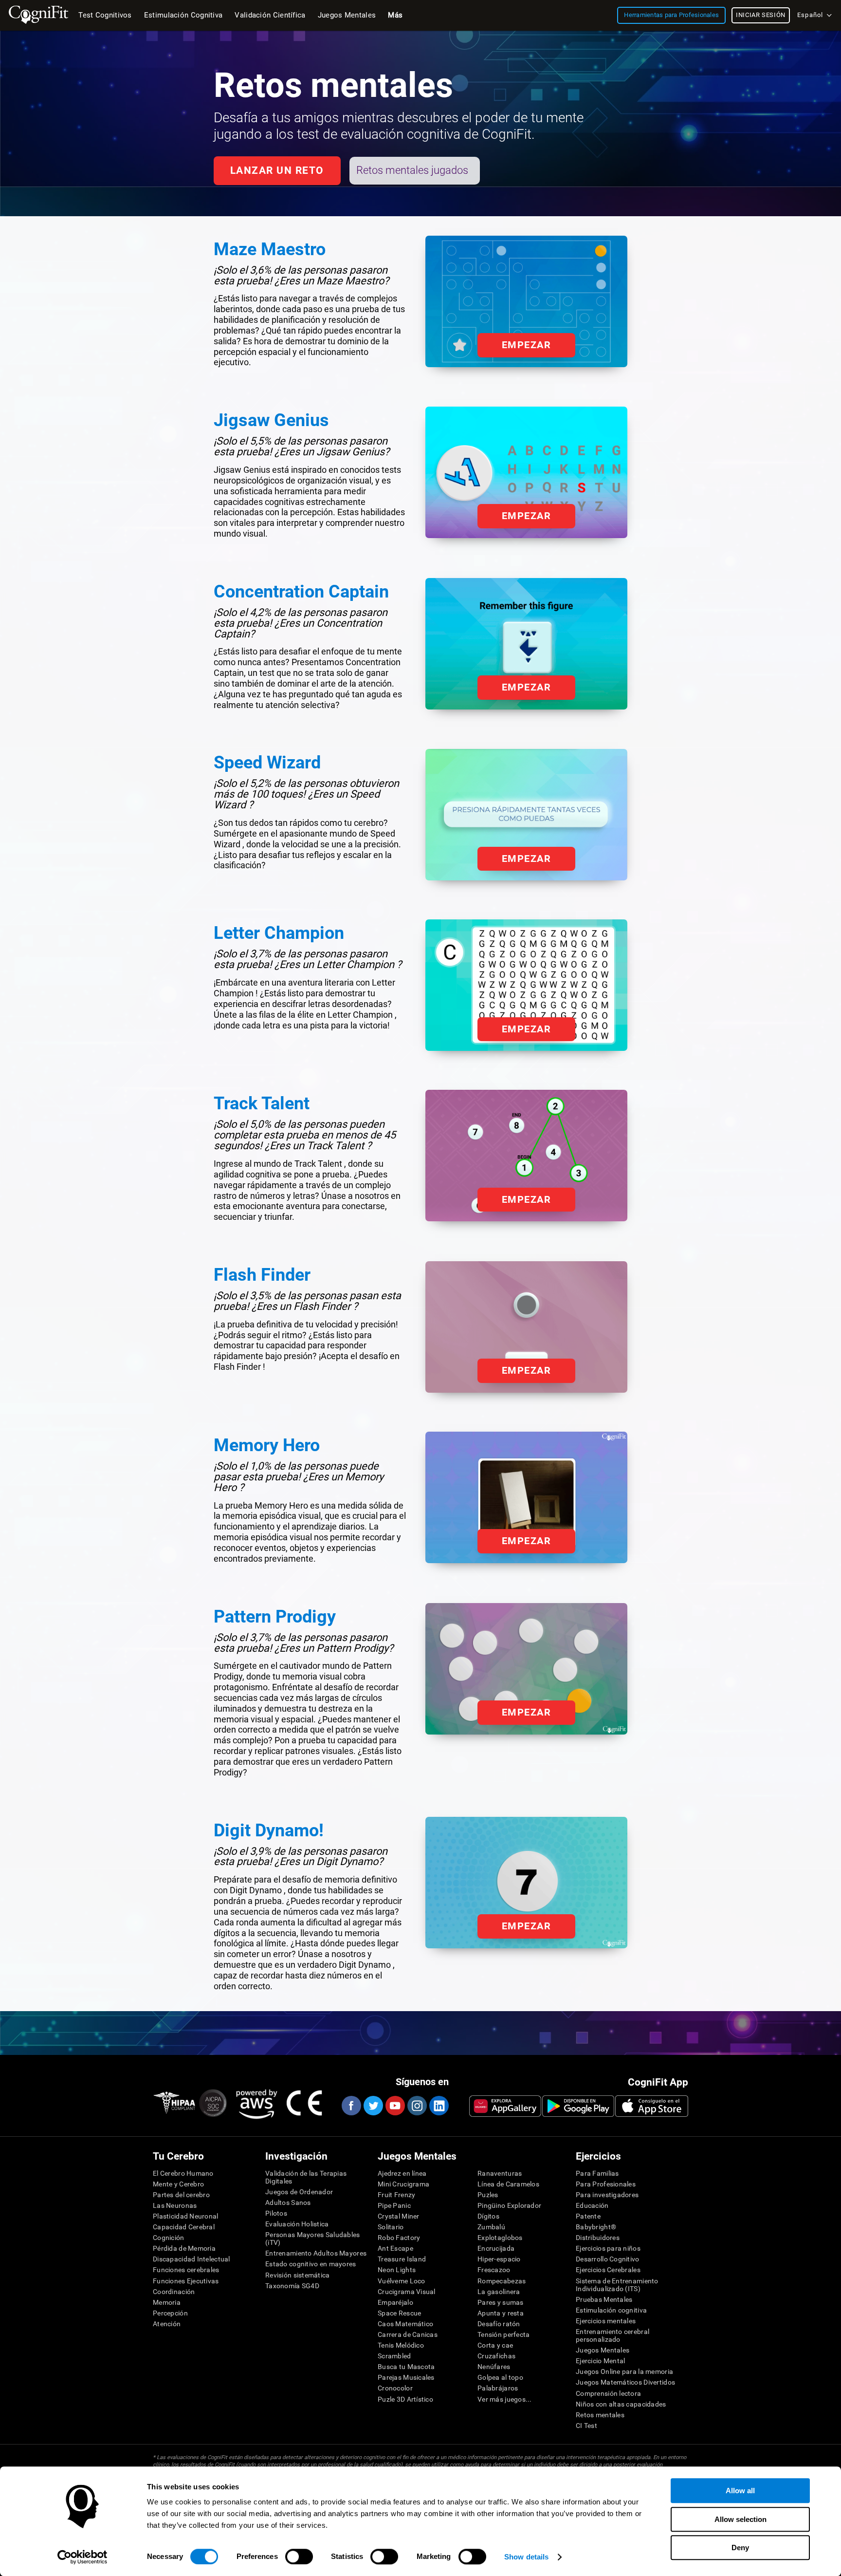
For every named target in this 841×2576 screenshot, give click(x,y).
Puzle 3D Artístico (405, 2399)
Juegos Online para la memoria (624, 2371)
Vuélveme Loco (402, 2281)
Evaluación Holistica (297, 2224)
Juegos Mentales (603, 2350)
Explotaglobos (500, 2238)
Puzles (488, 2195)
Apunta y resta (501, 2313)
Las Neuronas (175, 2205)
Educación (592, 2205)
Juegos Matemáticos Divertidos (625, 2382)
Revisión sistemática (298, 2275)
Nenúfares (494, 2367)
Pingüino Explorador (509, 2205)
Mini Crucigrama (403, 2184)
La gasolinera (499, 2292)
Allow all (740, 2491)
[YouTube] (395, 2106)
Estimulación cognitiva (611, 2310)
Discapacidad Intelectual (192, 2259)
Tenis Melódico (401, 2345)
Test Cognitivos (105, 15)
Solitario (391, 2227)
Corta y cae (495, 2345)
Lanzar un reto (277, 170)
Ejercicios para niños (608, 2248)
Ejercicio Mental (600, 2361)
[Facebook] (351, 2106)
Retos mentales (600, 2415)
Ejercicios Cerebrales (608, 2270)
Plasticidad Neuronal (186, 2216)
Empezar (526, 345)
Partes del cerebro (181, 2195)
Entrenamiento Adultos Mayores (316, 2253)
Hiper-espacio (499, 2259)
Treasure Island (402, 2259)
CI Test (586, 2426)
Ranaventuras (500, 2173)
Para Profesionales (606, 2184)
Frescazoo (494, 2270)
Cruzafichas (496, 2356)
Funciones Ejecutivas (186, 2281)
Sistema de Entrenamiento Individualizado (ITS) (617, 2285)
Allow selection (740, 2519)
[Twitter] (373, 2106)
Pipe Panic (394, 2205)
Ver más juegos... (505, 2399)
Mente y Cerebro (178, 2184)
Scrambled (394, 2356)
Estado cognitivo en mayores (311, 2264)
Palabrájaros (498, 2388)
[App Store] (652, 2106)
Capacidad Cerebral (184, 2227)
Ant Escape (395, 2248)
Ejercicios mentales (606, 2321)
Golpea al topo (500, 2377)
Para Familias (597, 2173)
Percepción (170, 2313)
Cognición (169, 2238)
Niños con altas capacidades (621, 2404)
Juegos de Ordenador (299, 2192)
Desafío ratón (499, 2324)
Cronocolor (395, 2388)
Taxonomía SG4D (292, 2286)
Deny (740, 2548)
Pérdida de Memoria (184, 2248)
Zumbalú (491, 2227)
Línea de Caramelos (508, 2184)
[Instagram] (417, 2106)
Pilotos (276, 2213)
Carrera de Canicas (408, 2334)
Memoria (167, 2302)
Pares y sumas (501, 2302)
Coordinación (174, 2292)
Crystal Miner (399, 2216)
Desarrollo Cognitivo (608, 2259)
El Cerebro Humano (183, 2173)
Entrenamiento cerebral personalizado (612, 2335)
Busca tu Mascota (406, 2367)
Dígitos (488, 2216)
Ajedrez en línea (402, 2173)
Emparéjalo (395, 2302)
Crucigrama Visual (407, 2292)
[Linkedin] (439, 2106)
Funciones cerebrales (186, 2270)
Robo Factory (399, 2238)
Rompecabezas (502, 2281)
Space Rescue (399, 2313)
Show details (526, 2557)
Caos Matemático (405, 2324)
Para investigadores (607, 2195)
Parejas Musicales (406, 2377)
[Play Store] (578, 2106)
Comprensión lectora (608, 2393)
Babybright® (596, 2227)
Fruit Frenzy (396, 2195)
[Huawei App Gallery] (505, 2106)
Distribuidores (598, 2238)
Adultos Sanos (288, 2203)
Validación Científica (270, 15)
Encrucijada (496, 2248)
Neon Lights (397, 2270)
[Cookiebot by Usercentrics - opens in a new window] (82, 2557)
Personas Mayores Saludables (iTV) (313, 2239)
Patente (588, 2216)
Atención (167, 2324)
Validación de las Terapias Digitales (306, 2177)
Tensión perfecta (503, 2334)
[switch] (299, 2557)
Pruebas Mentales (604, 2299)
